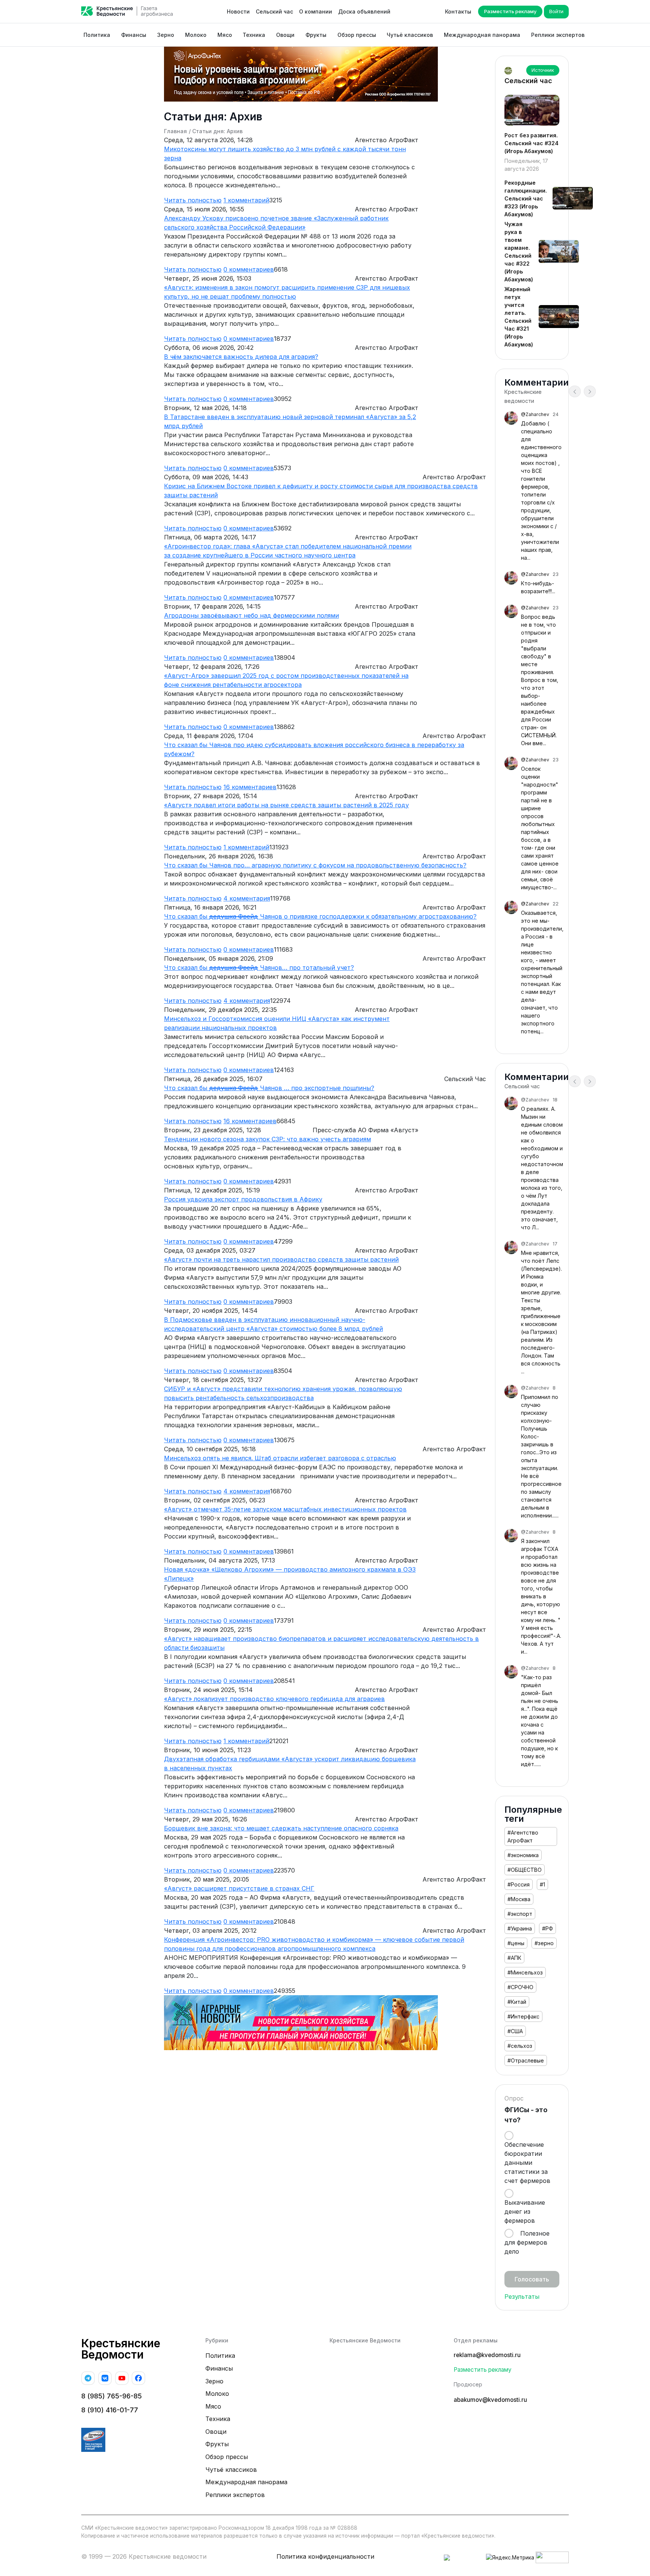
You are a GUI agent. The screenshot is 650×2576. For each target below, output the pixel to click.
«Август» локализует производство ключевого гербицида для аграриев (274, 1699)
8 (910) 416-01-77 (110, 2410)
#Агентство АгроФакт (523, 1836)
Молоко (196, 35)
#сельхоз (520, 2046)
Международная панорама (482, 35)
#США (515, 2031)
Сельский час (274, 11)
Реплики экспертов (558, 35)
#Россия (519, 1884)
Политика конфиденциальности (325, 2556)
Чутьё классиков (410, 35)
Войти (556, 11)
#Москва (519, 1899)
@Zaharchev (535, 414)
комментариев (249, 269)
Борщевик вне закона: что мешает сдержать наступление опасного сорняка (281, 1828)
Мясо (225, 35)
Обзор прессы (357, 35)
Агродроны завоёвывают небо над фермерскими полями (251, 615)
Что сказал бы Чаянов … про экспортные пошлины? (269, 1088)
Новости (238, 11)
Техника (254, 35)
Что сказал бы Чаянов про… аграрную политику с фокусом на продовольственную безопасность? (315, 865)
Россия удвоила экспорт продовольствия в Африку (243, 1199)
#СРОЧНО (520, 1987)
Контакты (458, 11)
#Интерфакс (523, 2016)
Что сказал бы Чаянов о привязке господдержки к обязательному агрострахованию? (320, 916)
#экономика (523, 1855)
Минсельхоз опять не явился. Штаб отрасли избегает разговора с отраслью (280, 1458)
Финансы (134, 35)
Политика (97, 35)
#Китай (517, 2002)
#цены (516, 1943)
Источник (543, 70)
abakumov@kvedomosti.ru (490, 2400)
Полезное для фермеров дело (527, 2242)
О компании (316, 11)
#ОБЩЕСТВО (525, 1870)
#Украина (520, 1928)
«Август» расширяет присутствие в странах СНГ (239, 1888)
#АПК (514, 1958)
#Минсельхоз (525, 1972)
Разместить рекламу (510, 11)
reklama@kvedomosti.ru (487, 2355)
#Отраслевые (526, 2060)
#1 (542, 1884)
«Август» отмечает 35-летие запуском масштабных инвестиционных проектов (285, 1509)
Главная (175, 131)
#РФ (547, 1928)
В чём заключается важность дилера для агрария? (241, 357)
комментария (247, 898)
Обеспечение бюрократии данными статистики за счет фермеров (527, 2163)
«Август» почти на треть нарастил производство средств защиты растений (281, 1259)
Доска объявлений (364, 11)
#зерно (544, 1943)
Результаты (522, 2297)
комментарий (246, 200)
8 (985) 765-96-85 (112, 2396)
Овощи (285, 35)
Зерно (166, 35)
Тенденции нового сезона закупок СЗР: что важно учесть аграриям (267, 1139)
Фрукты (316, 35)
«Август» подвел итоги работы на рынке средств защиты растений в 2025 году (286, 805)
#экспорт (520, 1914)
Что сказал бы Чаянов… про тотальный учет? (259, 968)
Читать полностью (193, 200)
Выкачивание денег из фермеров (525, 2211)
